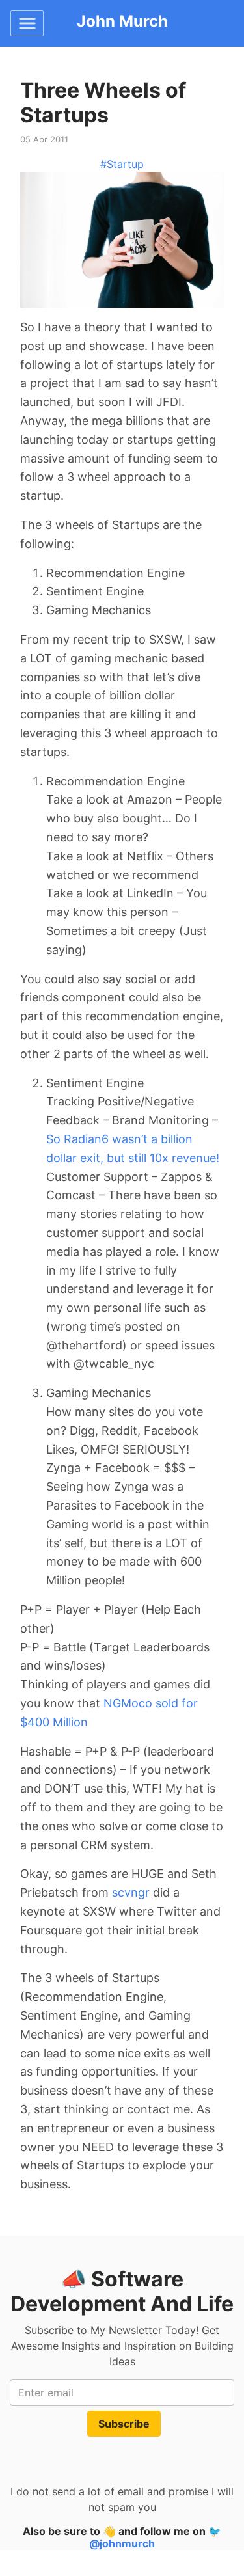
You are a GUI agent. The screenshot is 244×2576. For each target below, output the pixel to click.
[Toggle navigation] (27, 23)
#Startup (122, 164)
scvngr (131, 1892)
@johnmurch (122, 2543)
